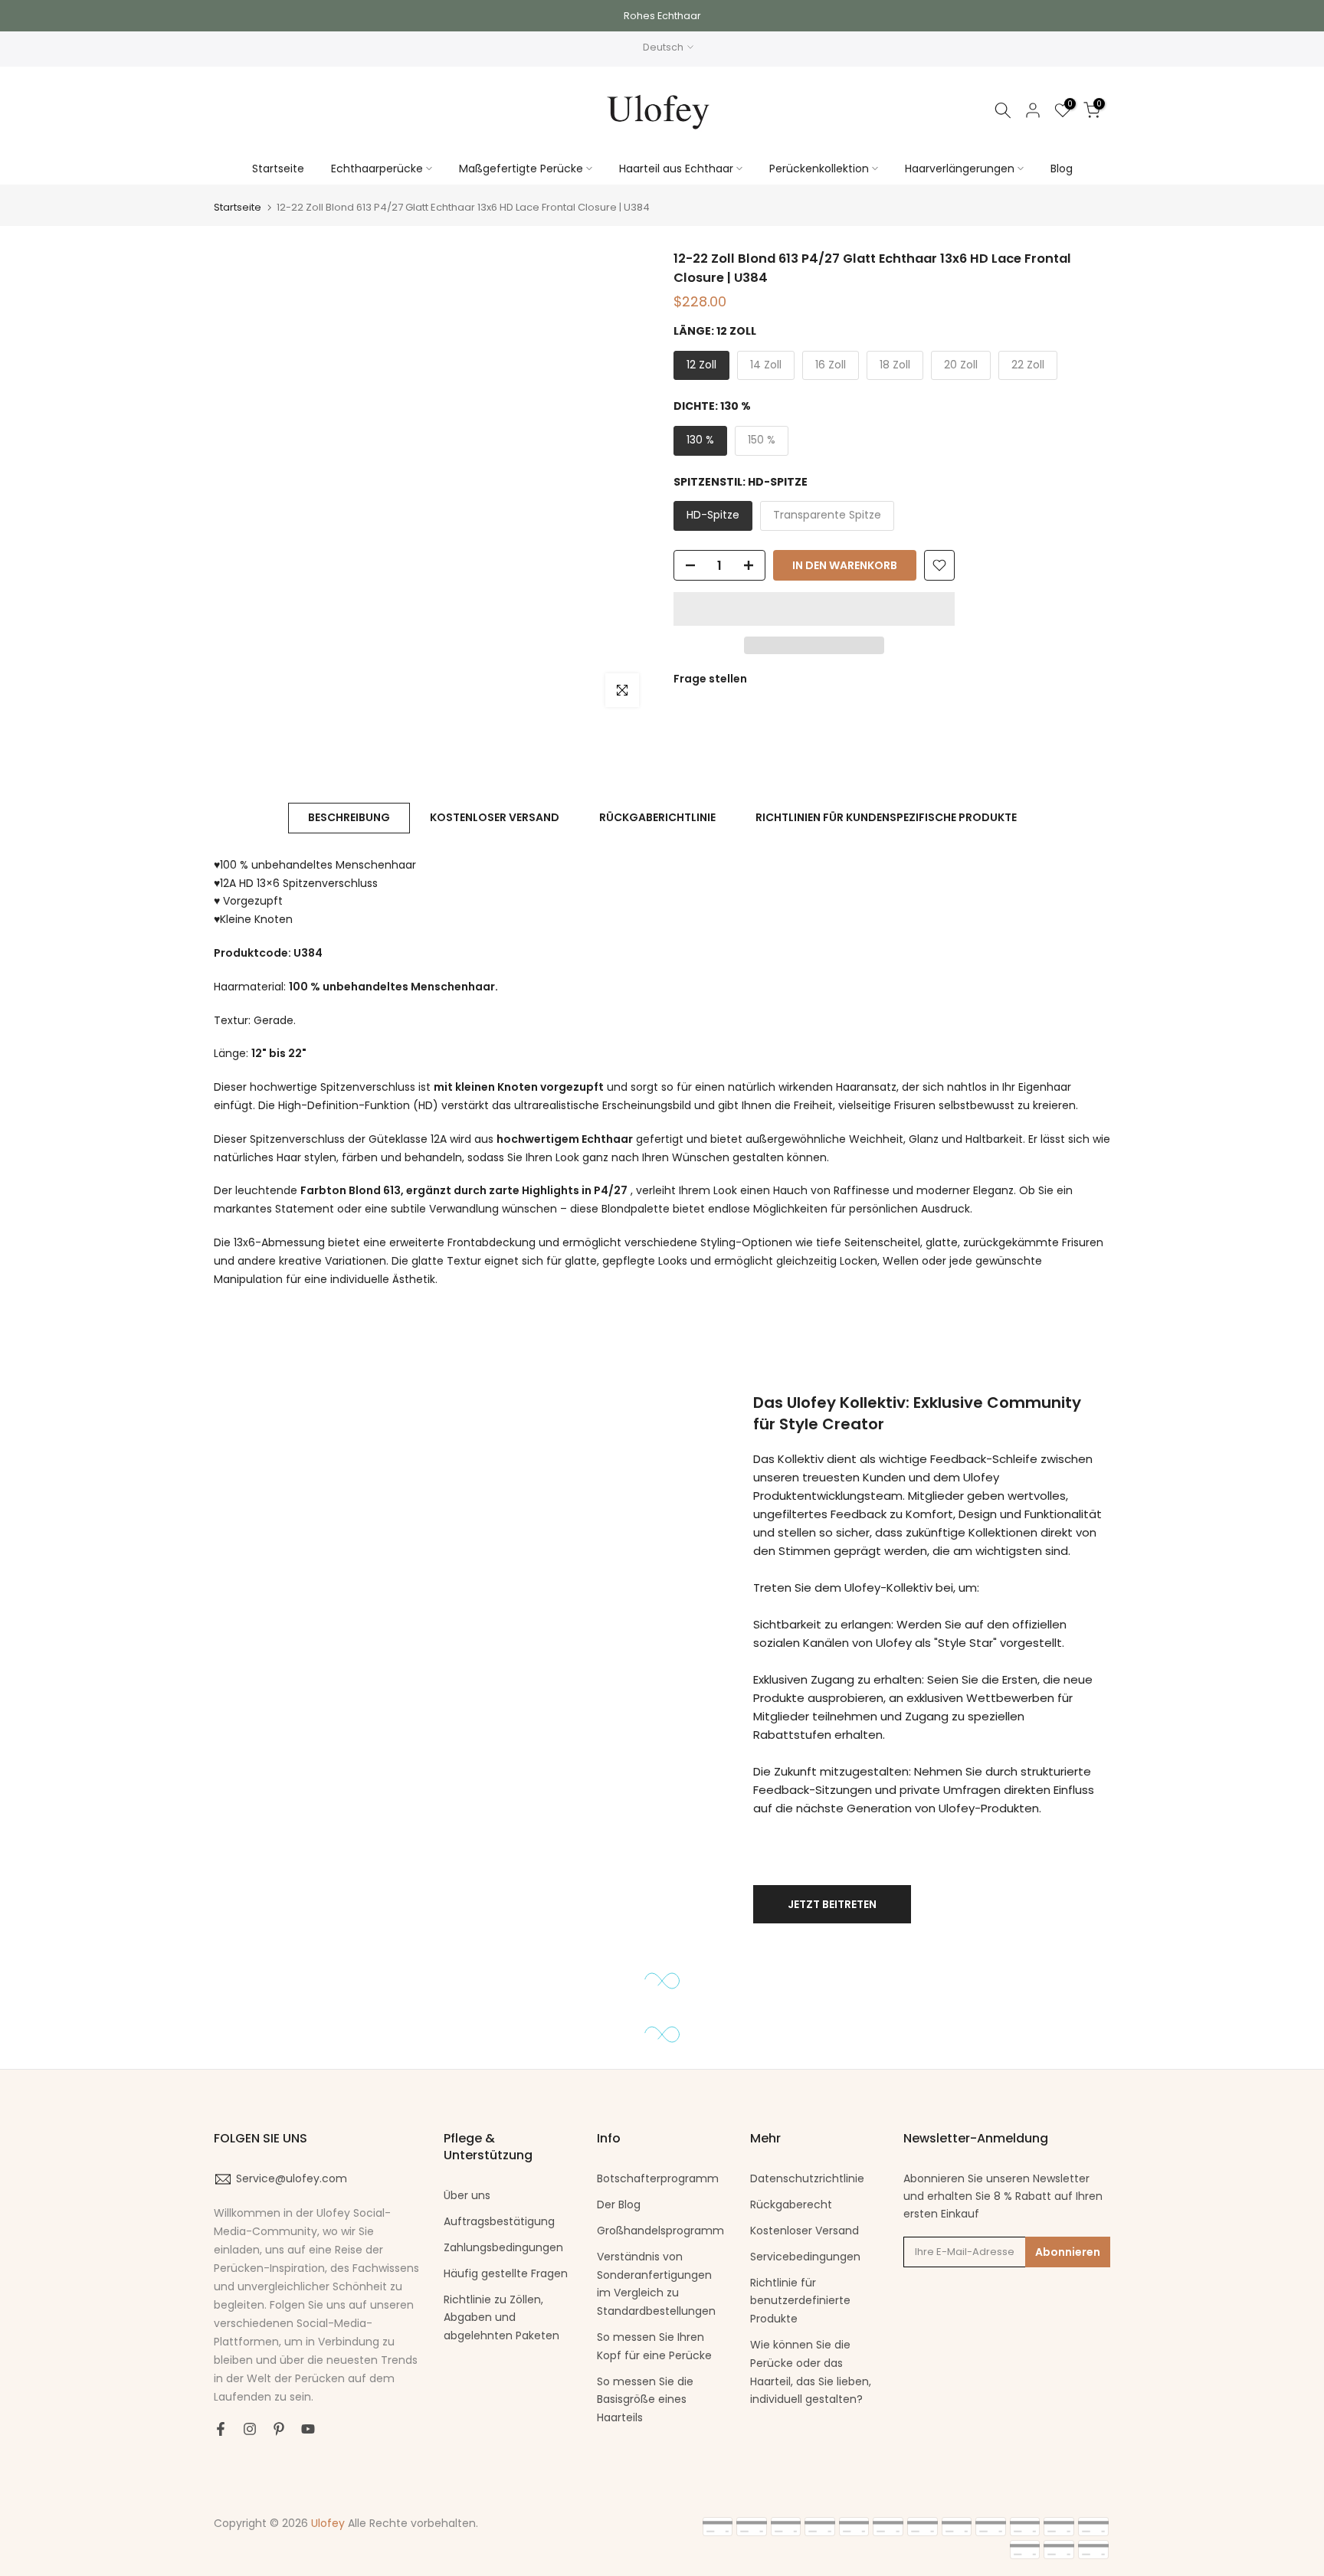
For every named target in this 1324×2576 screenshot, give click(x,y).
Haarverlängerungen (960, 169)
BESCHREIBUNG (349, 817)
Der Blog (619, 2204)
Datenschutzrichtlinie (807, 2178)
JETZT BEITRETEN (832, 1904)
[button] (814, 609)
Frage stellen (710, 678)
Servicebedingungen (805, 2257)
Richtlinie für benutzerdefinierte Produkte (800, 2301)
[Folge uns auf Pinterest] (279, 2429)
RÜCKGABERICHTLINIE (657, 817)
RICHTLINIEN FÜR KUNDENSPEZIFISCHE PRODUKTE (886, 817)
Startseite (278, 169)
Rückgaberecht (791, 2204)
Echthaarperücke (377, 169)
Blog (1062, 169)
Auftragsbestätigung (499, 2221)
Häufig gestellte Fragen (506, 2273)
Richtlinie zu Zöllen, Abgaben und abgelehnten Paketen (501, 2318)
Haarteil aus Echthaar (676, 169)
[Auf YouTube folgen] (308, 2429)
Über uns (467, 2195)
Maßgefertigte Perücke (521, 169)
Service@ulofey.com (292, 2178)
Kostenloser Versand (805, 2231)
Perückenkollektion (819, 169)
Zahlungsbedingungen (503, 2247)
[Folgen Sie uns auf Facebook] (221, 2429)
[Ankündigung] (662, 16)
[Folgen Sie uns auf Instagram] (250, 2429)
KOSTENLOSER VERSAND (495, 817)
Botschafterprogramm (658, 2178)
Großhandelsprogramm (660, 2231)
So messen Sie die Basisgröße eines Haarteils (645, 2400)
